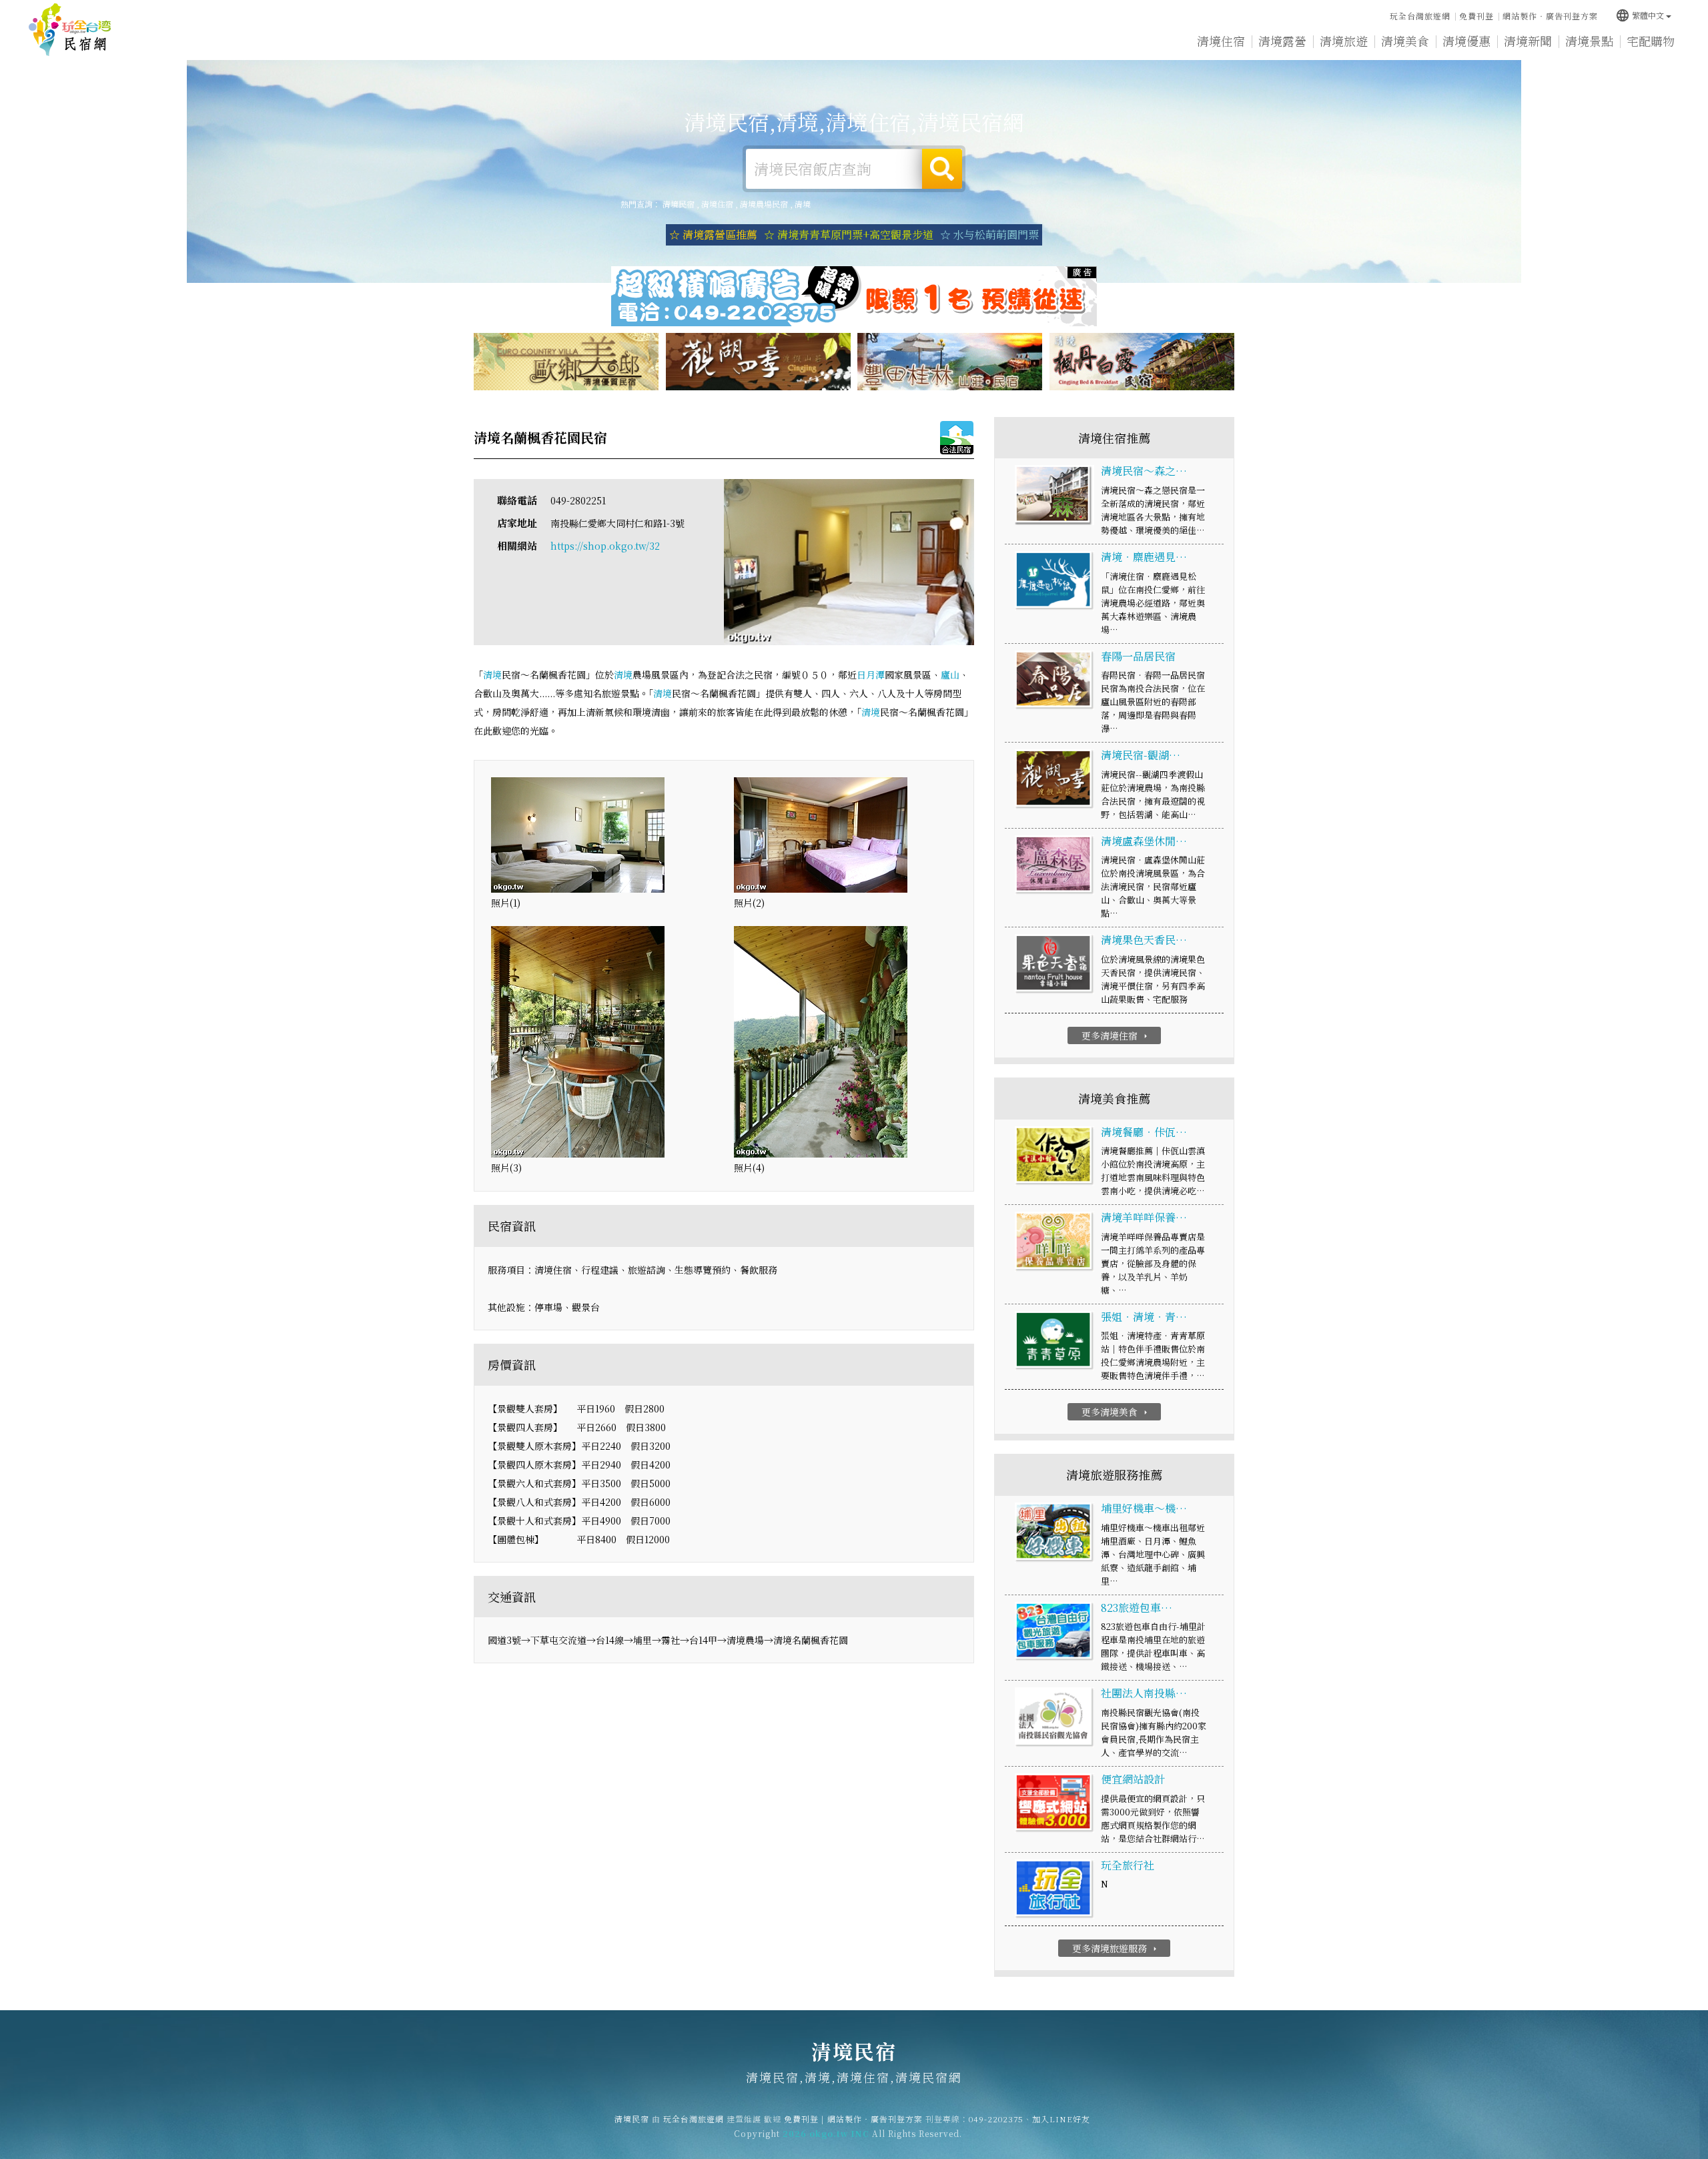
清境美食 (1405, 41)
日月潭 (871, 675)
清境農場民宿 (764, 204)
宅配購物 (1651, 41)
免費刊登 (1476, 16)
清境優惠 (1466, 41)
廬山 (950, 675)
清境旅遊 (1344, 41)
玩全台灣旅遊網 (1420, 16)
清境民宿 (70, 30)
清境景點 (1589, 41)
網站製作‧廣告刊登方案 (1550, 16)
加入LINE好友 (1061, 2119)
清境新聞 (1528, 41)
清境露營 (1282, 41)
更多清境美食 (1116, 1412)
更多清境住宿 (1116, 1035)
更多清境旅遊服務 (1116, 1948)
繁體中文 (1640, 15)
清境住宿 (1221, 41)
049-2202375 (996, 2119)
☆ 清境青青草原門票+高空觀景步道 (849, 235)
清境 (803, 204)
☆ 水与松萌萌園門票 (989, 235)
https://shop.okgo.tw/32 (605, 546)
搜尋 (942, 169)
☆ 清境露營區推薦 (713, 235)
